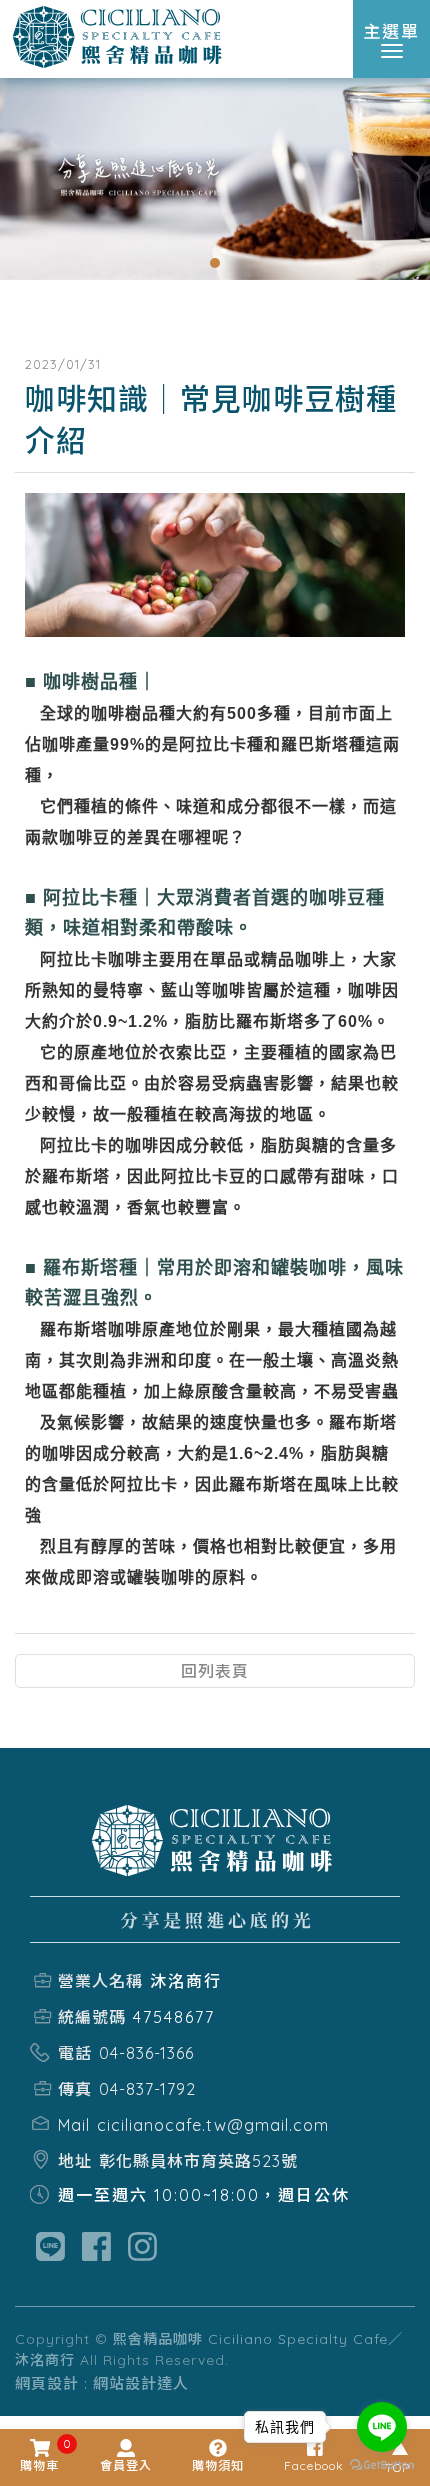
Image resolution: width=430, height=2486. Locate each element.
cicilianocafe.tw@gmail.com (213, 2125)
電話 (75, 2053)
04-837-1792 (147, 2089)
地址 (75, 2161)
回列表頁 (215, 1671)
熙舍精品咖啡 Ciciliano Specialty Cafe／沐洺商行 (120, 38)
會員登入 (126, 2465)
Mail (74, 2125)
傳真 (75, 2089)
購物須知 (218, 2465)
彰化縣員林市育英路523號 (198, 2161)
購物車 (39, 2456)
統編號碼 (92, 2017)
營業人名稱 (100, 1981)
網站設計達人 (141, 2383)
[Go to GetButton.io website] (382, 2465)
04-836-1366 (146, 2053)
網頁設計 (47, 2383)
